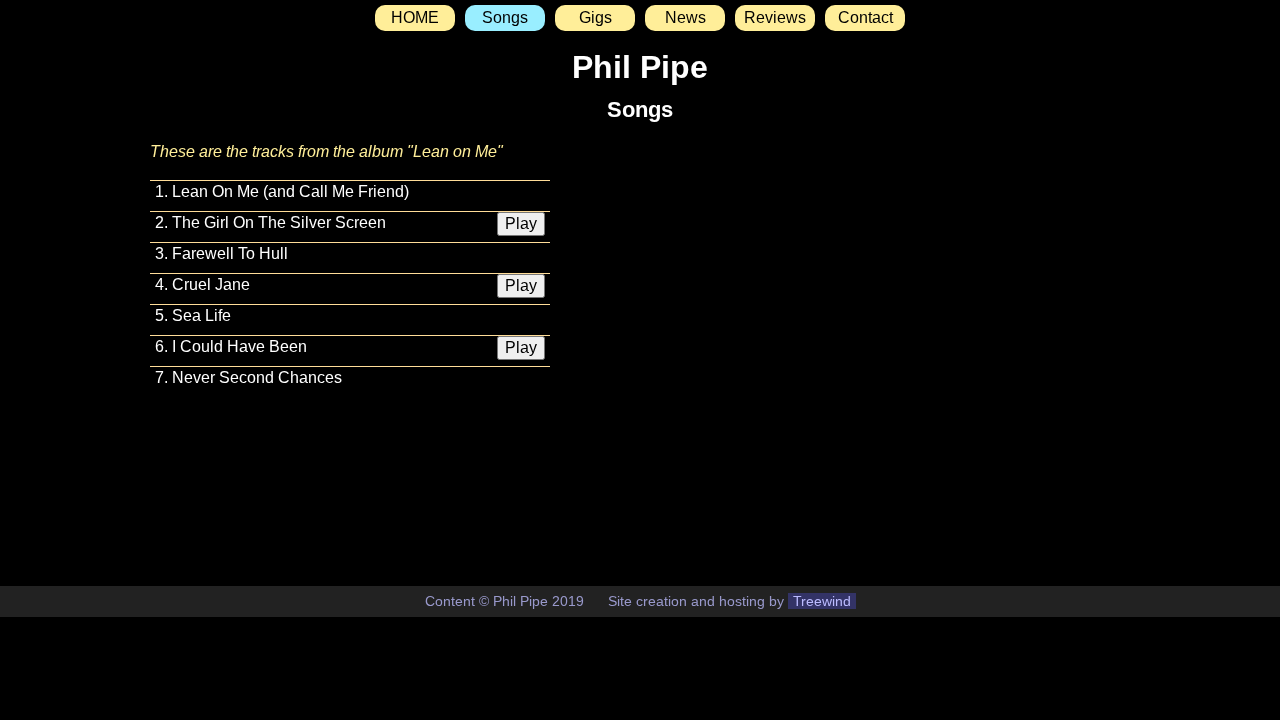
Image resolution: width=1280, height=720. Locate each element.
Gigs (595, 17)
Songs (505, 17)
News (685, 17)
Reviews (775, 17)
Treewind (822, 601)
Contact (865, 17)
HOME (415, 17)
